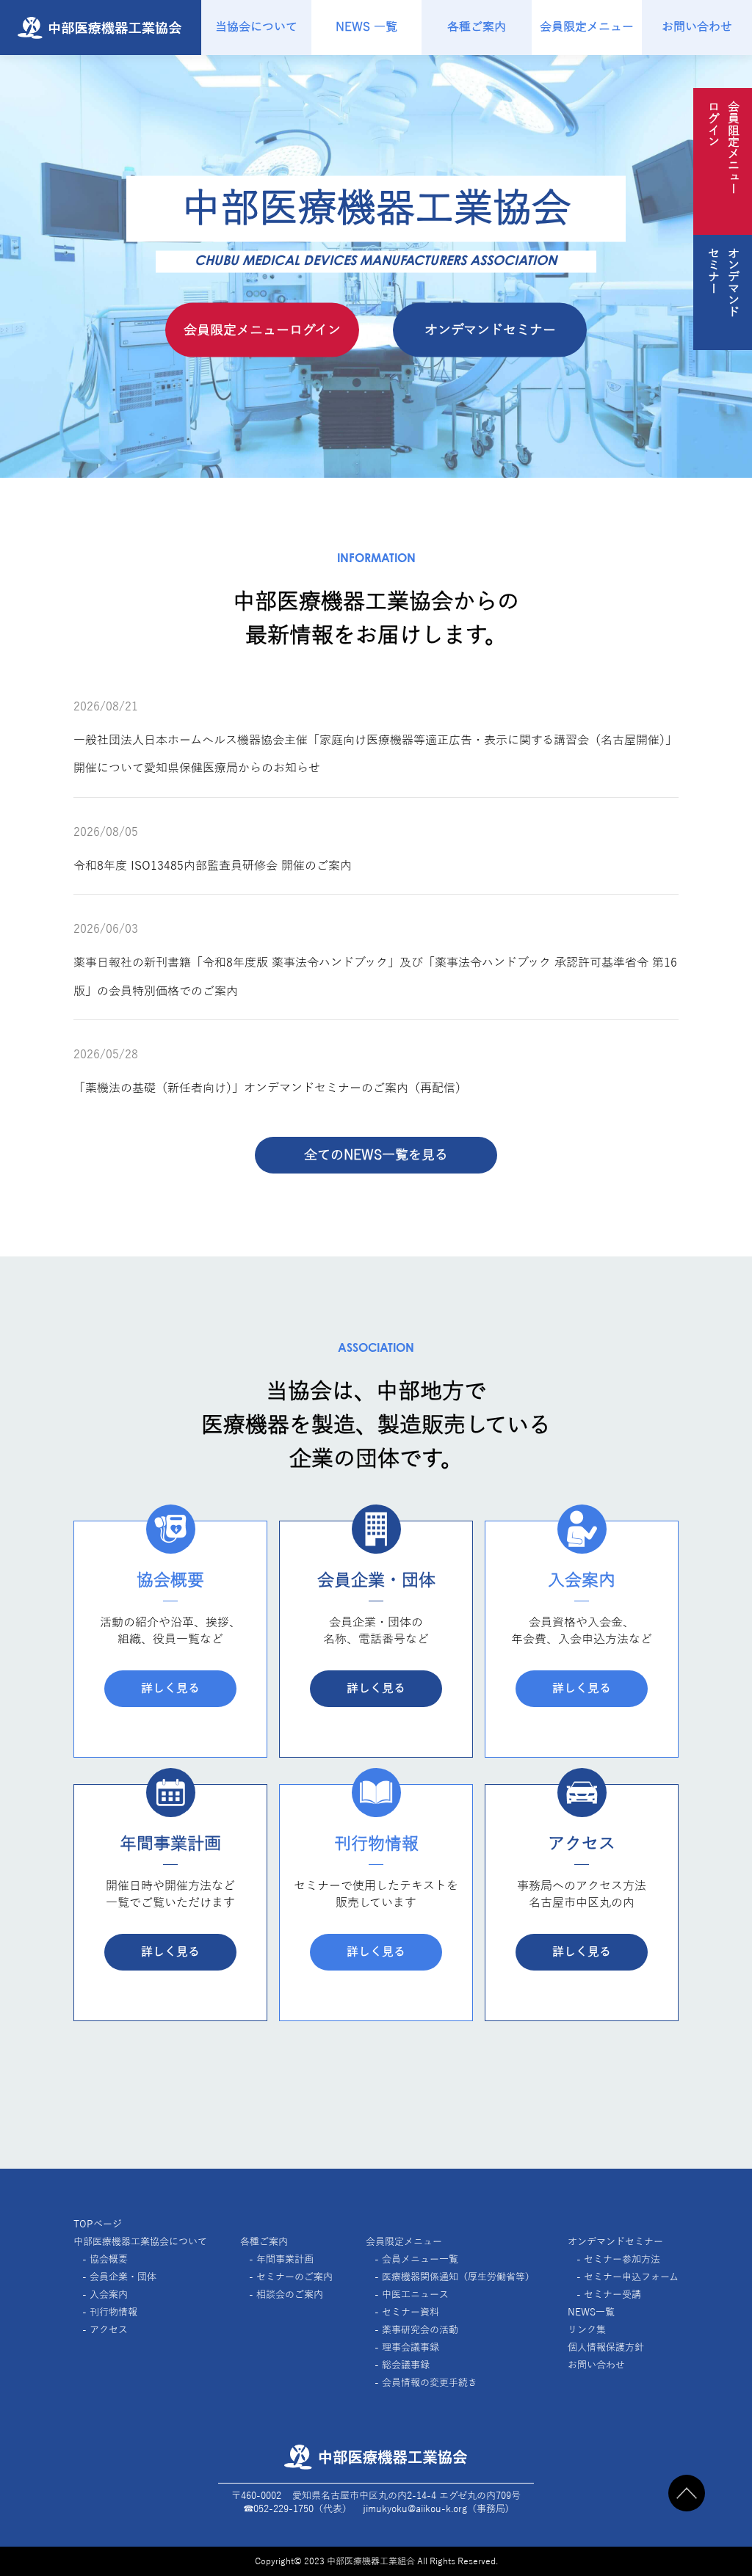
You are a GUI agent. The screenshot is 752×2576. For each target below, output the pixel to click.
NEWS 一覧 (366, 27)
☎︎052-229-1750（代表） (298, 2509)
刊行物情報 (113, 2313)
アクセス (109, 2330)
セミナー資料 (411, 2313)
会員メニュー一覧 (420, 2260)
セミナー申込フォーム (631, 2277)
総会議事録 (406, 2365)
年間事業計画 (285, 2260)
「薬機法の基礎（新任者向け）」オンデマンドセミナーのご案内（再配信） (270, 1088)
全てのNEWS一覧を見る (376, 1155)
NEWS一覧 (591, 2313)
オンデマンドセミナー (490, 330)
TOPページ (98, 2224)
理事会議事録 (411, 2348)
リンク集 (587, 2330)
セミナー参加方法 (622, 2260)
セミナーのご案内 (294, 2277)
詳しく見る (170, 1689)
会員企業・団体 (123, 2277)
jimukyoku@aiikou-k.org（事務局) (436, 2509)
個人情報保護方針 (606, 2348)
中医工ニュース (415, 2295)
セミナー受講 (612, 2295)
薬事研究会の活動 (420, 2330)
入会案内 (109, 2295)
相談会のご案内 (290, 2295)
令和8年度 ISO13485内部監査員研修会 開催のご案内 (213, 866)
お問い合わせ (697, 27)
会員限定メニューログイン (262, 330)
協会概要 (109, 2260)
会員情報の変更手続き (430, 2383)
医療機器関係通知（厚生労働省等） (458, 2277)
